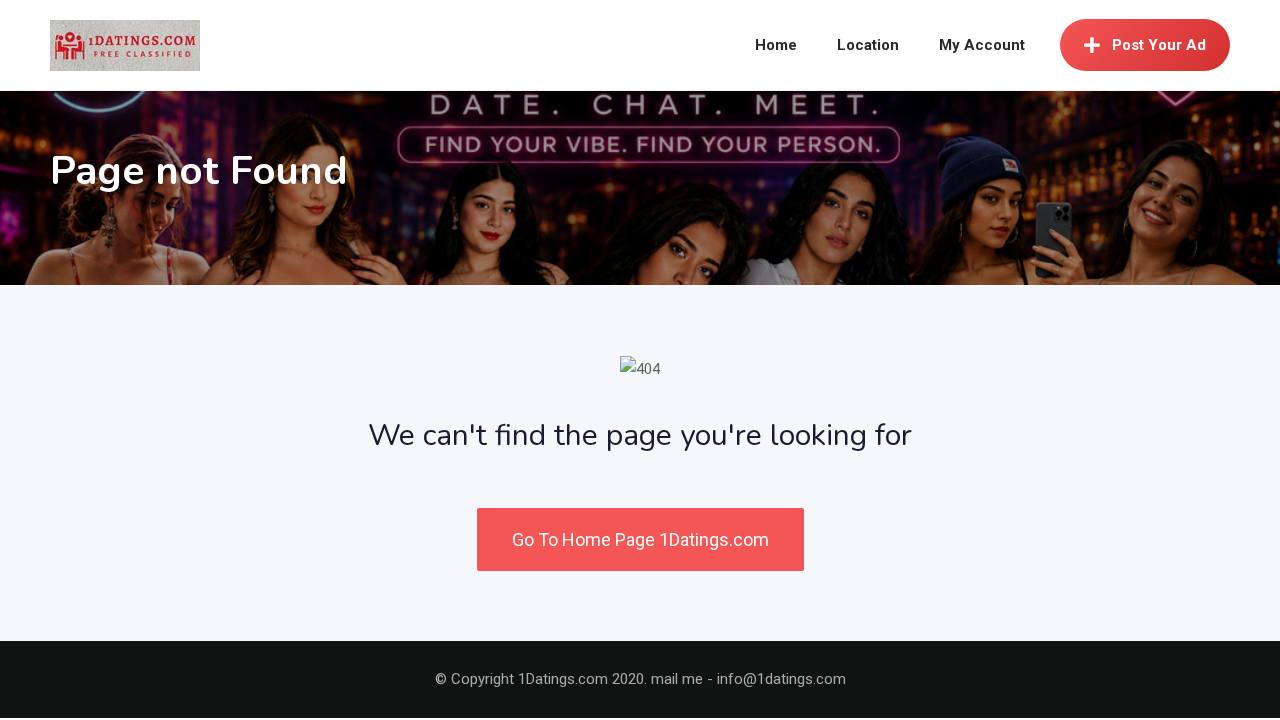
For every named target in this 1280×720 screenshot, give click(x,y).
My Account (982, 45)
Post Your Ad (1159, 45)
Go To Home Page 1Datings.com (640, 539)
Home (776, 45)
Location (868, 45)
